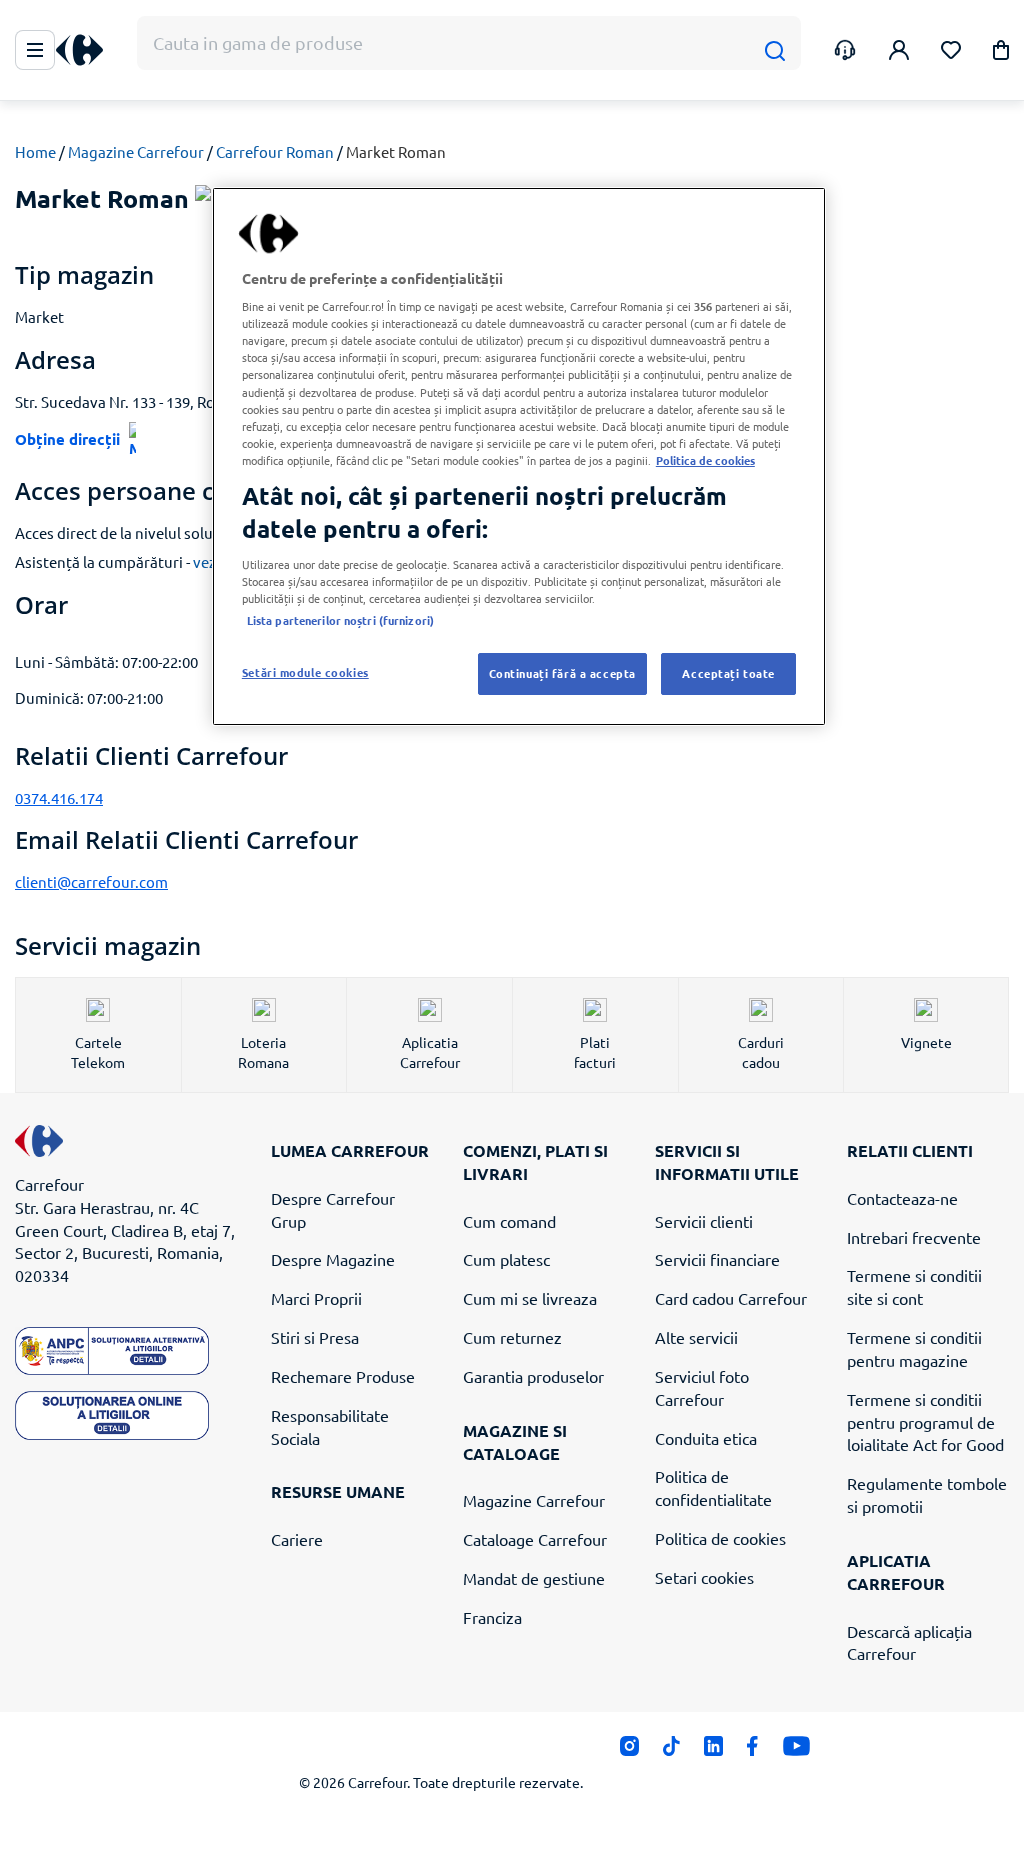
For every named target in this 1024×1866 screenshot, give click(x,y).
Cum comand (509, 1221)
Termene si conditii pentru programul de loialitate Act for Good (925, 1422)
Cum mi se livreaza (530, 1298)
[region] (519, 457)
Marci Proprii (316, 1298)
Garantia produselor (533, 1376)
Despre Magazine (333, 1259)
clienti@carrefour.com (91, 881)
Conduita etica (706, 1438)
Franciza (492, 1617)
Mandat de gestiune (534, 1578)
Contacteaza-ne (902, 1198)
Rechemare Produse (343, 1376)
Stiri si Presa (315, 1337)
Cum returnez (512, 1337)
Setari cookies (704, 1577)
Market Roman (396, 151)
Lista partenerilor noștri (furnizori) (340, 620)
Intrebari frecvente (914, 1237)
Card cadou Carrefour (731, 1298)
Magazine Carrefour (136, 151)
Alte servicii (696, 1337)
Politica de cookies (720, 1538)
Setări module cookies (305, 672)
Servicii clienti (704, 1221)
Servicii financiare (717, 1259)
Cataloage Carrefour (535, 1539)
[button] (1001, 53)
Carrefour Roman (275, 151)
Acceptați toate (728, 673)
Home (35, 151)
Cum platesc (506, 1259)
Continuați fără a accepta (562, 673)
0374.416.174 (59, 797)
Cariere (297, 1539)
